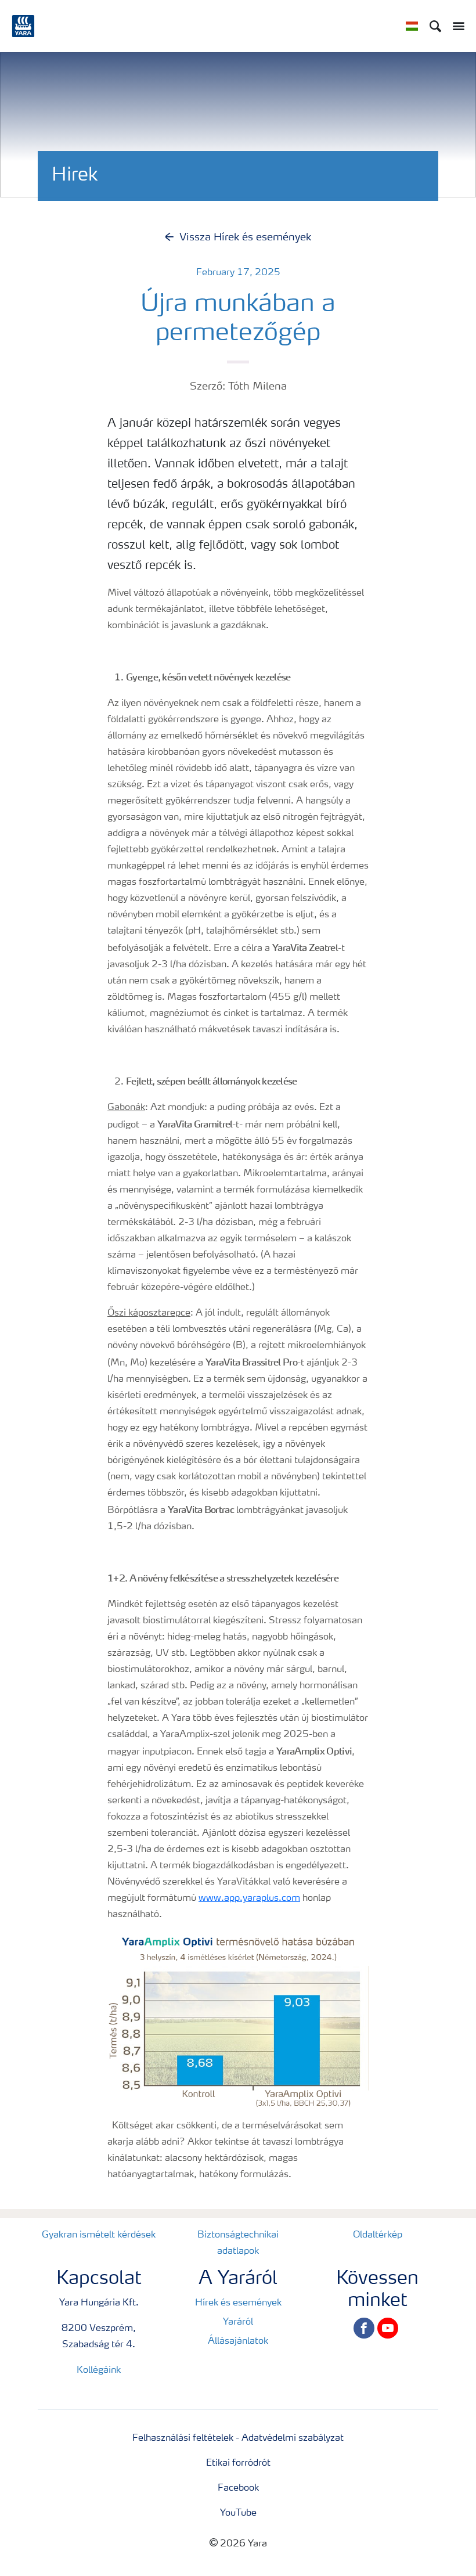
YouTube (238, 2513)
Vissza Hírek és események (245, 237)
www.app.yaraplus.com (249, 1898)
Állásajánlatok (238, 2341)
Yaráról (238, 2322)
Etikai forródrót (238, 2463)
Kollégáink (99, 2370)
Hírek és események (238, 2303)
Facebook (238, 2488)
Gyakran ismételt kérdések (99, 2235)
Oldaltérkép (378, 2235)
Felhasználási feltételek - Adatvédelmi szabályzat (238, 2438)
